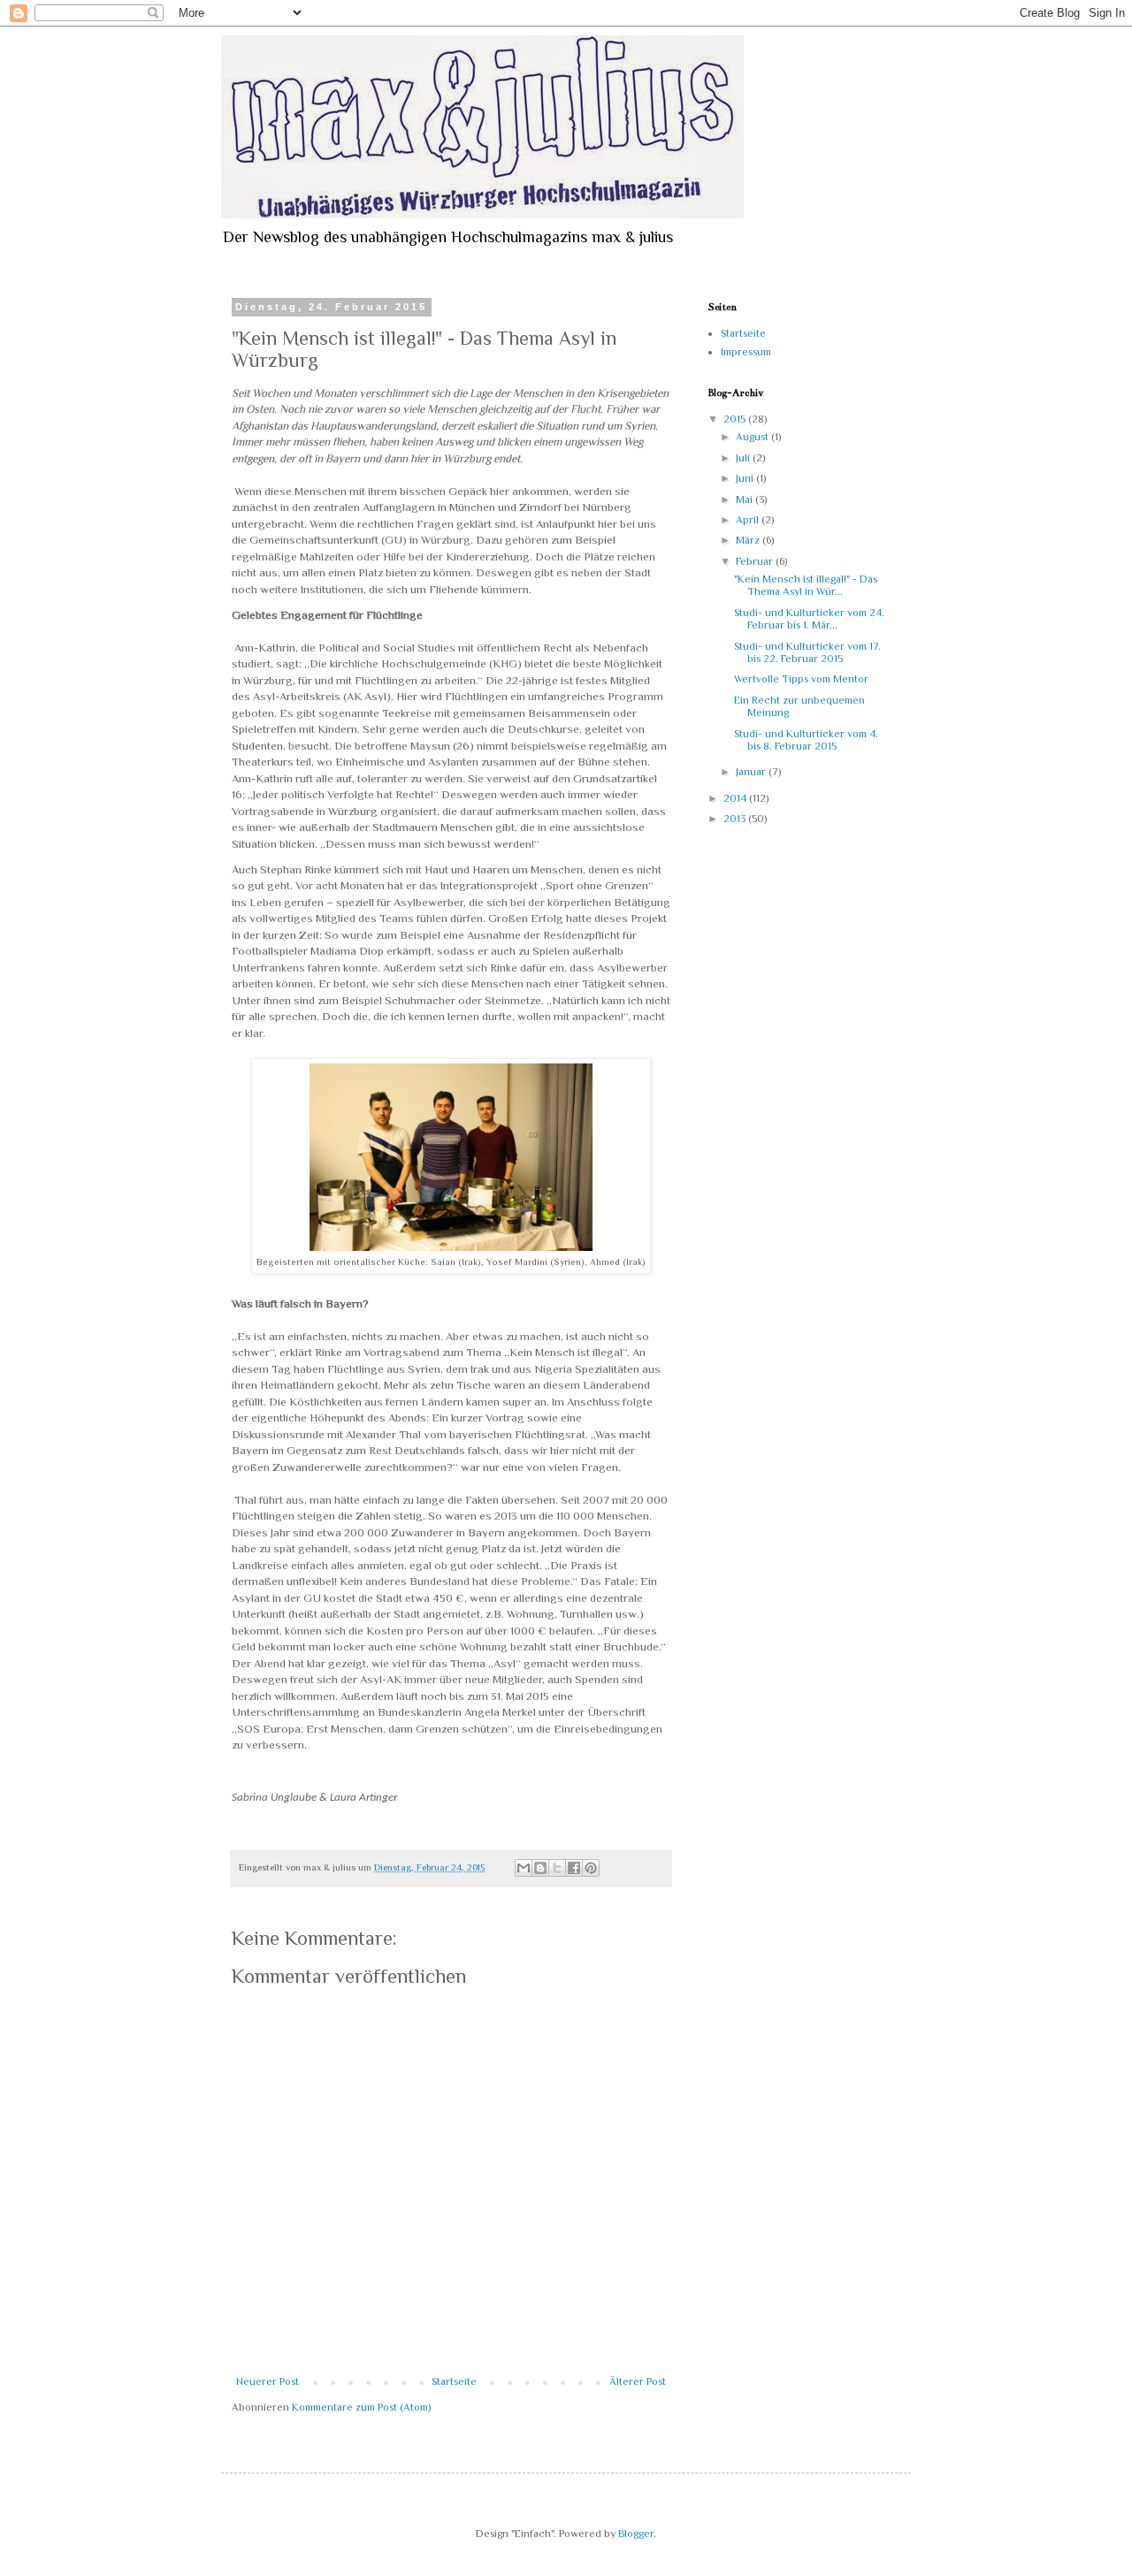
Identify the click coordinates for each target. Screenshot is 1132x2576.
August (753, 437)
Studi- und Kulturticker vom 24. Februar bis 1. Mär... (809, 619)
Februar (756, 561)
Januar (752, 772)
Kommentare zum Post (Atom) (361, 2407)
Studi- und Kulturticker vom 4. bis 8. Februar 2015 (806, 740)
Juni (746, 478)
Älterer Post (638, 2382)
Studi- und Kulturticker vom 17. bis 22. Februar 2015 (807, 652)
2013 (736, 819)
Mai (746, 499)
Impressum (746, 352)
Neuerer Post (268, 2382)
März (749, 540)
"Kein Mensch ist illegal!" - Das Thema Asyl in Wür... (806, 585)
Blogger (636, 2534)
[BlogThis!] (540, 1868)
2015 (736, 419)
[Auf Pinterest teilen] (591, 1868)
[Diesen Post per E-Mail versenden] (524, 1868)
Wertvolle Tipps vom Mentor (801, 679)
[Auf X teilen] (557, 1868)
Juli (744, 458)
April (749, 520)
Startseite (454, 2382)
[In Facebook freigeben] (574, 1868)
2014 (736, 798)
